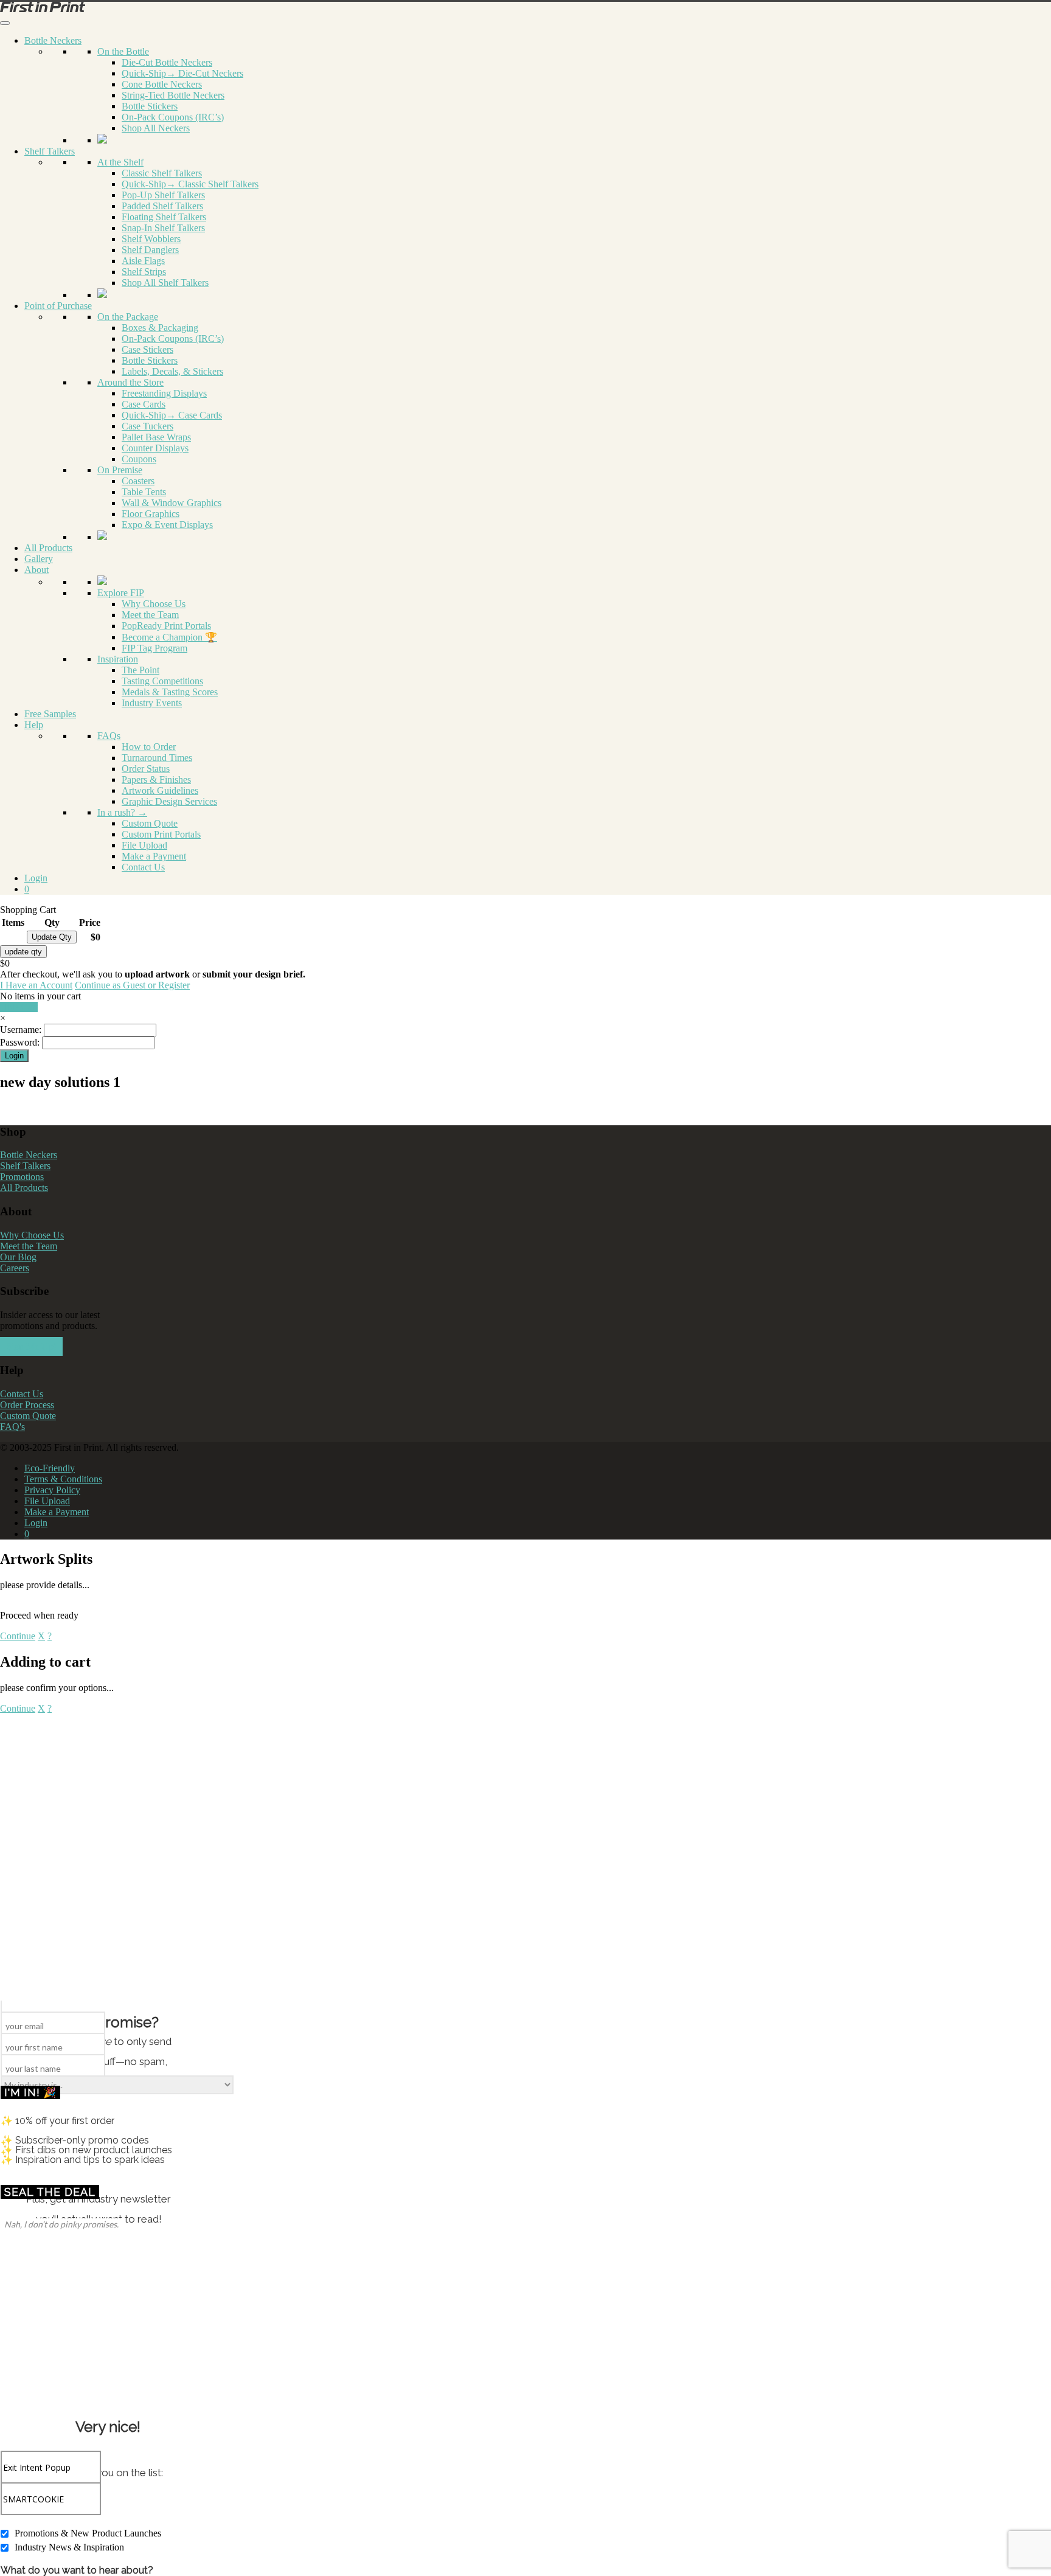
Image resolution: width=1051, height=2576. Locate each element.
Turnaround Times (157, 758)
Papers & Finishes (156, 779)
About (36, 570)
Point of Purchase (58, 306)
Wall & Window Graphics (172, 503)
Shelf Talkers (50, 151)
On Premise (120, 470)
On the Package (128, 317)
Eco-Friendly (50, 1468)
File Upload (144, 845)
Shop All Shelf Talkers (165, 283)
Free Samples (50, 714)
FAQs (109, 736)
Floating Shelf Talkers (164, 217)
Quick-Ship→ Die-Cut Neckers (182, 73)
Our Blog (18, 1257)
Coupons (139, 459)
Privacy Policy (52, 1490)
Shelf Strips (144, 272)
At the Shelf (120, 162)
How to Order (149, 747)
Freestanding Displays (164, 393)
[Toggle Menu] (5, 23)
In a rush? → (122, 812)
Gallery (39, 559)
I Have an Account (36, 985)
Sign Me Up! (31, 1346)
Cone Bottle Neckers (162, 84)
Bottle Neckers (53, 40)
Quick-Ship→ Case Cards (172, 415)
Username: (21, 1029)
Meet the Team (150, 615)
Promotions (22, 1177)
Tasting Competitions (162, 681)
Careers (15, 1268)
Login (36, 878)
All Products (48, 548)
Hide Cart (19, 1007)
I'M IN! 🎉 (30, 2092)
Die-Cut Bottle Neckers (167, 62)
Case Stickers (147, 349)
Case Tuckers (147, 426)
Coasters (138, 481)
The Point (140, 670)
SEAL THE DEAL (50, 2192)
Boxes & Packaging (160, 328)
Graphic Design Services (169, 801)
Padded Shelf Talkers (162, 206)
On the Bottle (123, 51)
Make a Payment (154, 856)
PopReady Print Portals (166, 626)
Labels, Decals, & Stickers (172, 371)
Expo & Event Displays (167, 525)
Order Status (146, 769)
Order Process (27, 1405)
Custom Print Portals (161, 834)
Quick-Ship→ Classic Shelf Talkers (190, 184)
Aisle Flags (143, 261)
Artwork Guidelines (160, 790)
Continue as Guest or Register (132, 985)
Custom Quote (150, 823)
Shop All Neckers (156, 128)
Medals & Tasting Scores (170, 692)
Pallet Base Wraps (156, 437)
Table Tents (144, 492)
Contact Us (143, 867)
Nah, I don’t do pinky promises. (61, 2224)
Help (34, 725)
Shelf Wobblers (151, 239)
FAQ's (12, 1427)
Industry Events (152, 703)
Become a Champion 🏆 (169, 637)
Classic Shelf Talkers (162, 173)
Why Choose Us (154, 604)
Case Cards (144, 404)
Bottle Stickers (150, 106)
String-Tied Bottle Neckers (173, 95)
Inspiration (118, 659)
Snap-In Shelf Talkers (163, 228)
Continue (18, 1636)
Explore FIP (121, 593)
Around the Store (130, 382)
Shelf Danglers (150, 250)
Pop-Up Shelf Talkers (163, 195)
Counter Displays (155, 448)
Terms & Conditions (63, 1479)
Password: (20, 1042)
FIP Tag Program (154, 648)
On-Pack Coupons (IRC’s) (173, 117)
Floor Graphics (151, 514)
